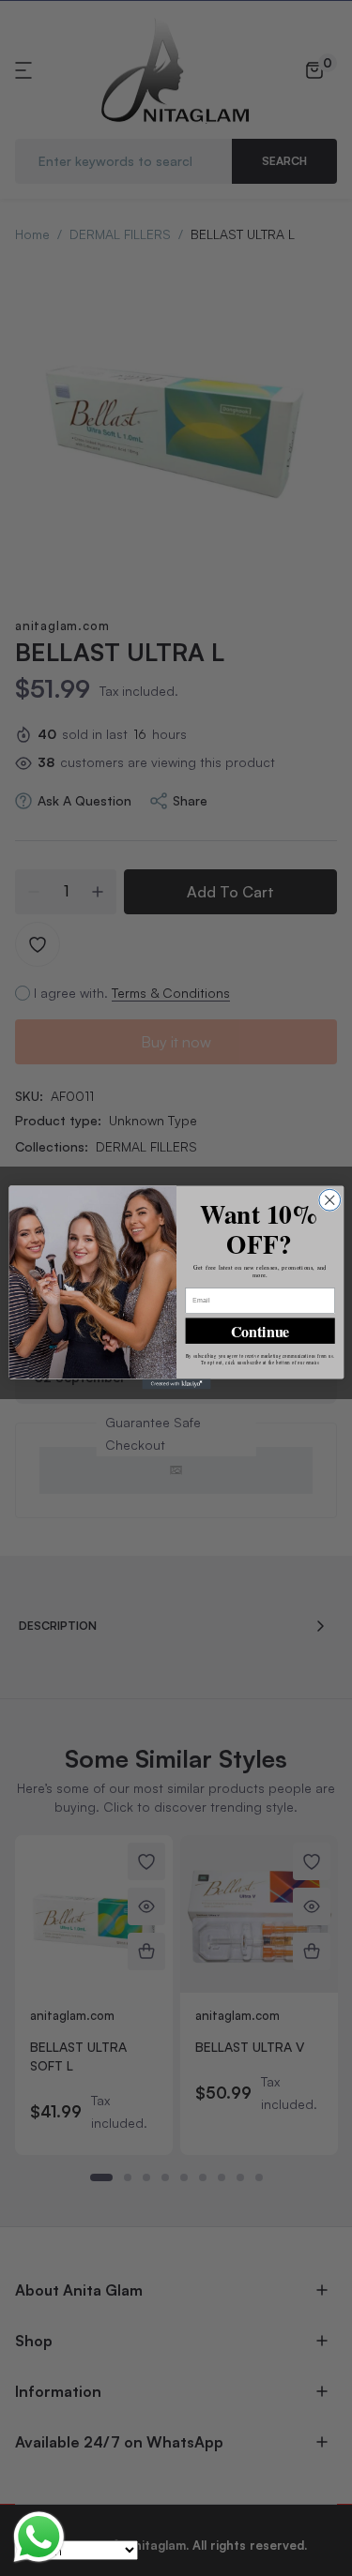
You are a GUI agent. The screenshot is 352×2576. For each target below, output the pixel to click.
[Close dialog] (329, 1201)
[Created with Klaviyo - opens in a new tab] (176, 1385)
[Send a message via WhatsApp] (39, 2537)
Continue (260, 1331)
